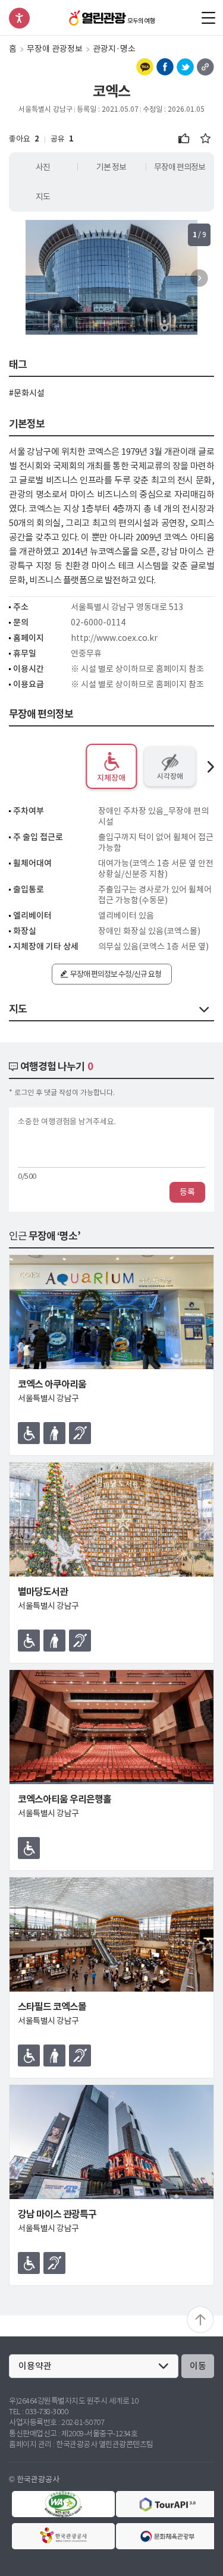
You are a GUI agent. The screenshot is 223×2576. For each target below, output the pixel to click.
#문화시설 (27, 393)
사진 (43, 167)
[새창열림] (63, 2504)
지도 (43, 197)
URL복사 (205, 67)
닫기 (204, 1009)
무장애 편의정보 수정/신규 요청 (116, 974)
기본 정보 (111, 167)
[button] (199, 278)
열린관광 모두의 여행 (111, 18)
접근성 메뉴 (19, 18)
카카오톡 (145, 67)
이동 (198, 2366)
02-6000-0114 (98, 622)
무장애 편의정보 (180, 167)
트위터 (185, 67)
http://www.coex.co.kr (114, 638)
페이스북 (165, 67)
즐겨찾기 (205, 139)
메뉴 (208, 18)
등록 (187, 1192)
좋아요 (184, 139)
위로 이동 (200, 2320)
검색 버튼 (186, 18)
